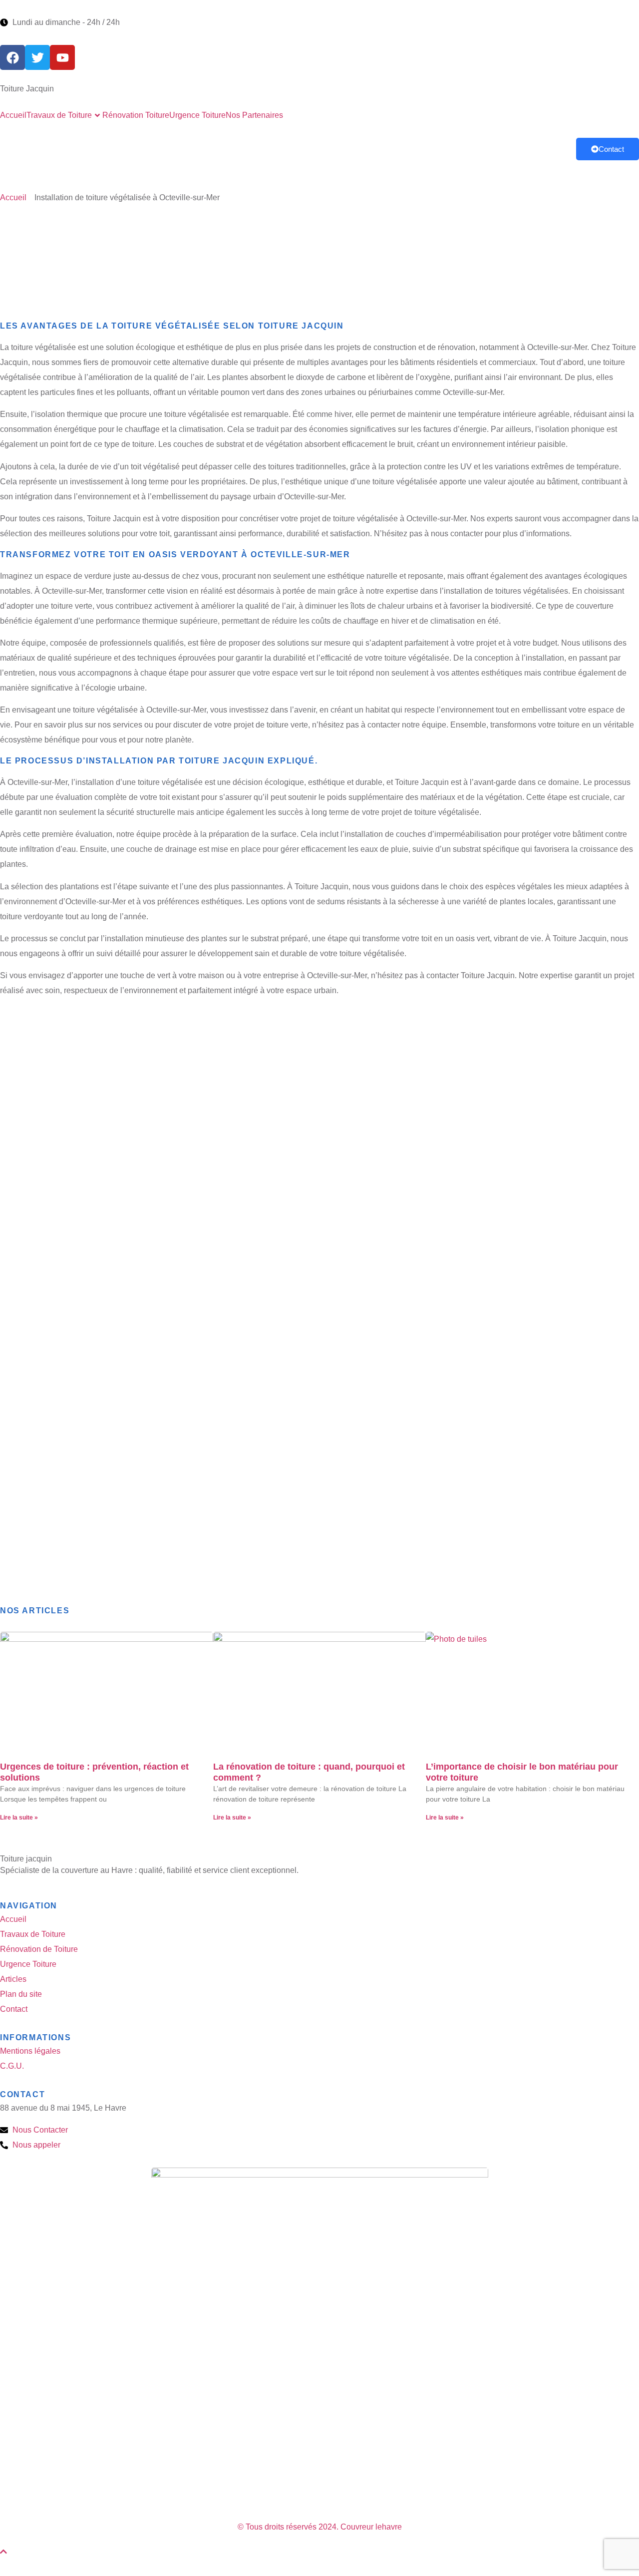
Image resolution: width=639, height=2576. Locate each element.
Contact (611, 149)
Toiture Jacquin (27, 89)
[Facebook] (12, 57)
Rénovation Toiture (136, 115)
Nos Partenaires (254, 115)
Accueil (13, 115)
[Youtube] (62, 57)
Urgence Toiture (197, 115)
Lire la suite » (19, 1818)
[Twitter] (37, 57)
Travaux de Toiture (59, 115)
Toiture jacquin (26, 1859)
